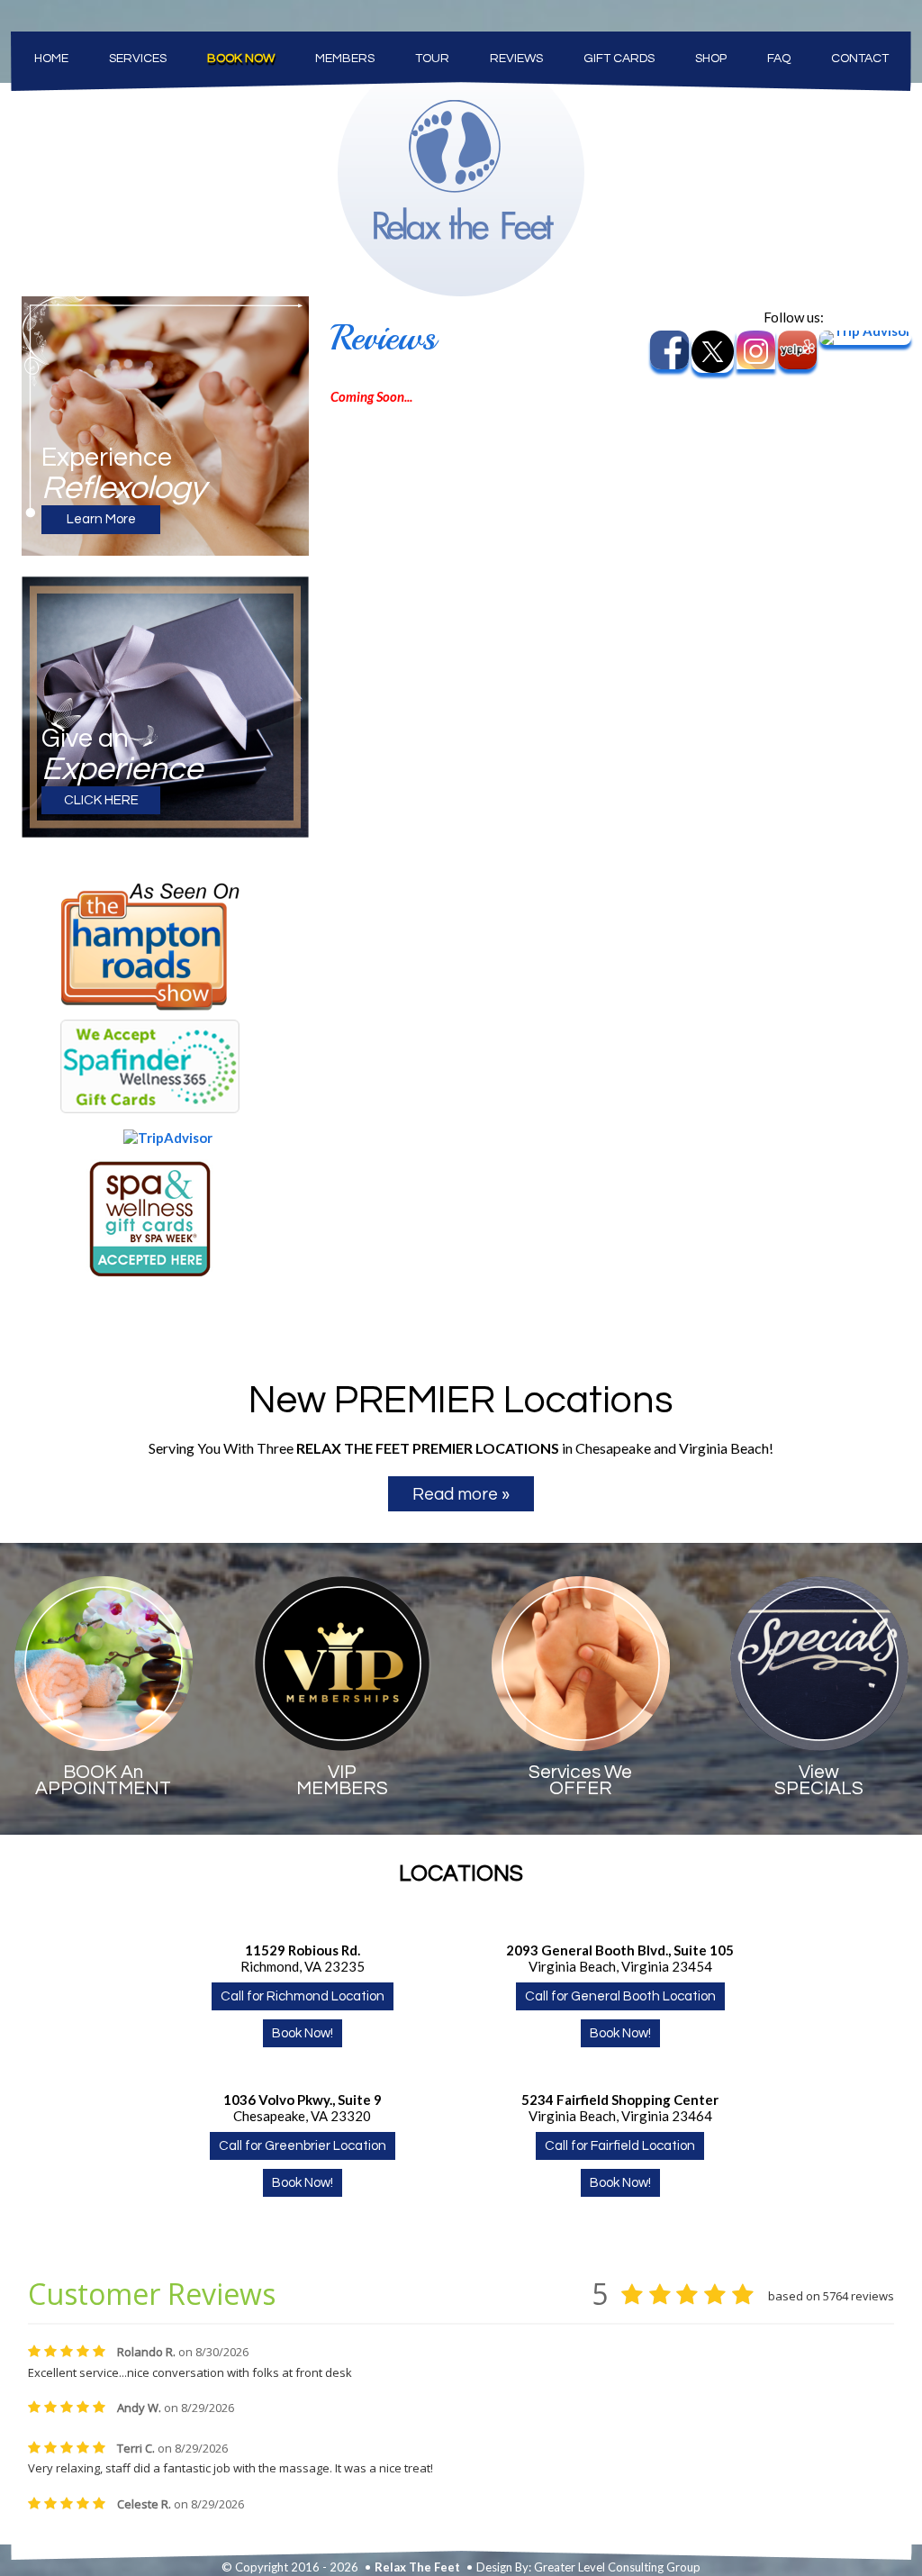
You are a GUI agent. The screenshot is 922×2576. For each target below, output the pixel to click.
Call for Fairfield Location (620, 2146)
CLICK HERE (101, 800)
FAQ (779, 59)
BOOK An (103, 1780)
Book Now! (303, 2033)
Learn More (101, 519)
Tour (432, 59)
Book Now (241, 59)
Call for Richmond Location (303, 1996)
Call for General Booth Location (620, 1996)
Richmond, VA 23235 (303, 1958)
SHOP (711, 59)
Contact (860, 59)
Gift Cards (619, 59)
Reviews (516, 59)
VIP (342, 1780)
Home (51, 59)
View (819, 1780)
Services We (580, 1780)
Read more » (461, 1494)
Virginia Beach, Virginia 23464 (620, 2108)
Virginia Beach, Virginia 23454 (620, 1958)
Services (138, 59)
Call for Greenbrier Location (303, 2146)
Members (345, 59)
